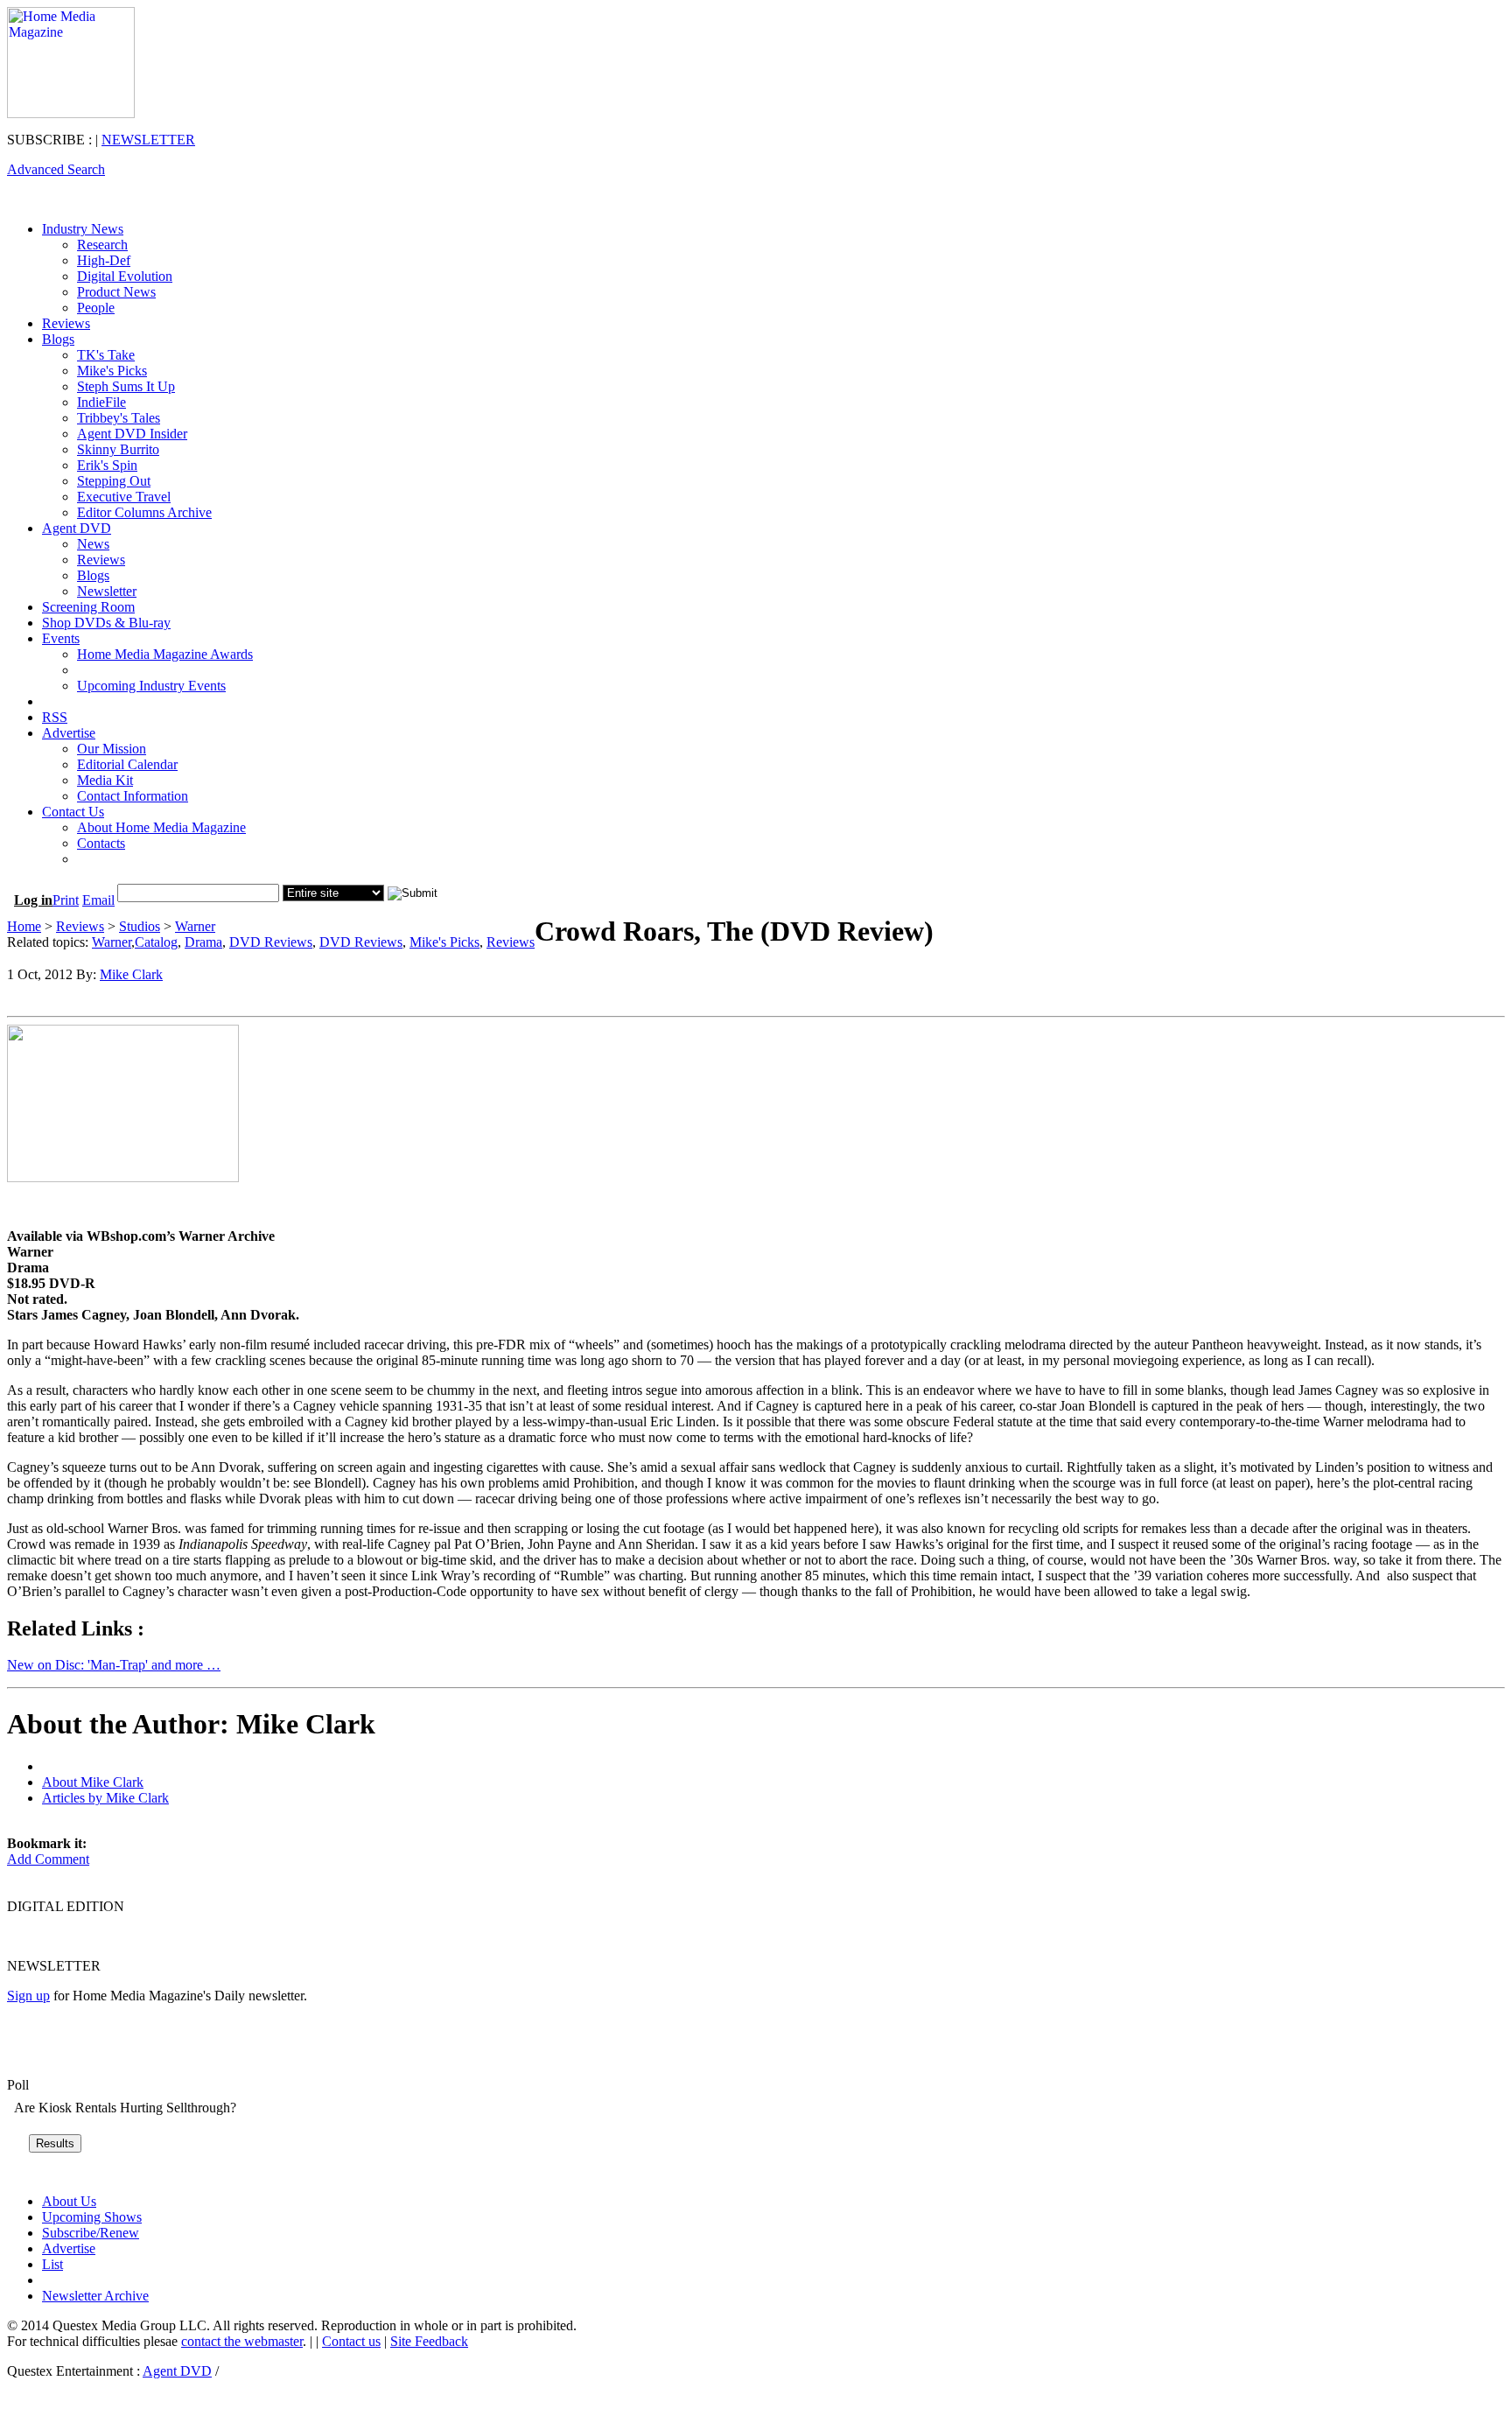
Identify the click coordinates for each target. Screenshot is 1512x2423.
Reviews (66, 323)
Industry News (83, 229)
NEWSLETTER (148, 140)
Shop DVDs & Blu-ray (106, 623)
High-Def (104, 260)
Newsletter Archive (95, 2296)
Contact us (351, 2341)
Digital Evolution (125, 276)
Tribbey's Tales (119, 418)
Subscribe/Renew (91, 2233)
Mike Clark (131, 974)
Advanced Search (56, 169)
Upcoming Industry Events (151, 686)
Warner (195, 926)
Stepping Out (114, 481)
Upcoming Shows (92, 2217)
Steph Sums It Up (126, 386)
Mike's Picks (112, 371)
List (52, 2264)
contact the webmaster (242, 2341)
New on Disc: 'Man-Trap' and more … (114, 1665)
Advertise (69, 733)
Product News (116, 292)
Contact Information (133, 796)
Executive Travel (124, 497)
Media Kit (105, 780)
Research (102, 245)
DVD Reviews (271, 942)
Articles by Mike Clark (105, 1798)
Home (24, 926)
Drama (203, 942)
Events (61, 638)
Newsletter (107, 591)
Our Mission (112, 749)
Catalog (156, 942)
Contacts (101, 843)
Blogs (58, 339)
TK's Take (106, 355)
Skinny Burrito (118, 449)
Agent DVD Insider (132, 434)
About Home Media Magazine (161, 827)
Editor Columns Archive (144, 512)
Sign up (28, 1996)
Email (98, 900)
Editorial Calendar (127, 764)
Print (66, 900)
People (96, 308)
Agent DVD (77, 528)
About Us (69, 2201)
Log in (33, 900)
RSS (55, 717)
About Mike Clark (93, 1782)
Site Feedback (429, 2341)
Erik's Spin (107, 465)
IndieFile (101, 402)
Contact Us (73, 812)
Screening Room (88, 607)
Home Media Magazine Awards (165, 654)
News (93, 544)
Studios (140, 926)
